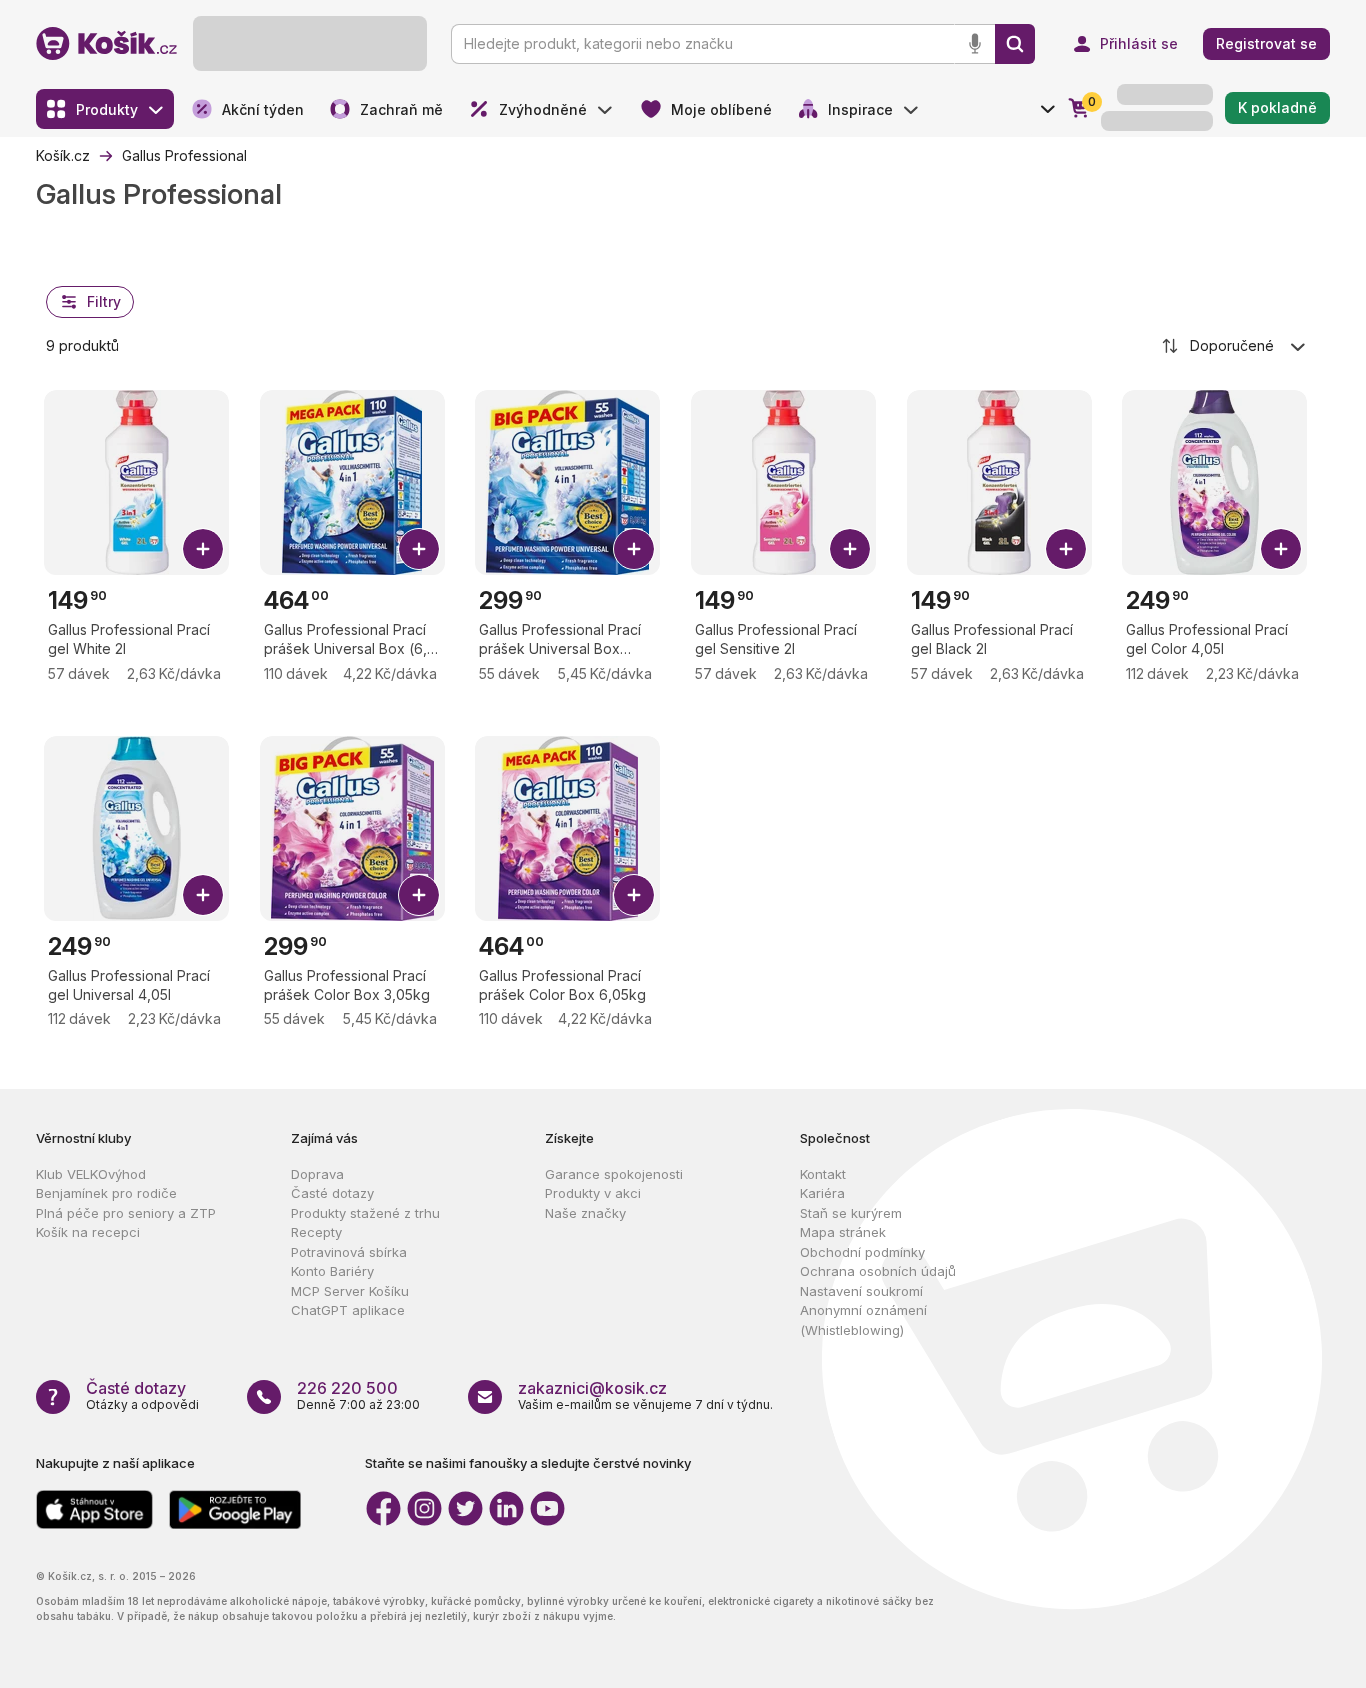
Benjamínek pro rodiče (106, 1193)
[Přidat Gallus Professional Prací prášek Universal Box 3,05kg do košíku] (634, 549)
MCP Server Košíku (350, 1291)
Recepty (316, 1232)
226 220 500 (347, 1388)
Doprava (317, 1174)
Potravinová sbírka (349, 1252)
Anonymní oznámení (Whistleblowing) (863, 1320)
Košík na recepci (88, 1232)
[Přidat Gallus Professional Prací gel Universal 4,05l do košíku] (203, 895)
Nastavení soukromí (861, 1291)
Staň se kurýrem (851, 1213)
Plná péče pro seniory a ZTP (126, 1213)
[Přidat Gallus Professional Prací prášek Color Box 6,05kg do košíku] (634, 895)
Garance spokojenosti (614, 1174)
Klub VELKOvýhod (91, 1174)
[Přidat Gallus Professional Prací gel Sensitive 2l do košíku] (850, 549)
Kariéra (822, 1193)
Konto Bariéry (332, 1271)
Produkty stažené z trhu (365, 1213)
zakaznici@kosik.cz (592, 1388)
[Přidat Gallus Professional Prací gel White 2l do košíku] (203, 549)
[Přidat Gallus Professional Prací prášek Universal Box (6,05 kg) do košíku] (419, 549)
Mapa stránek (843, 1232)
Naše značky (585, 1213)
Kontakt (823, 1174)
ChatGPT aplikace (348, 1310)
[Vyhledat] (1015, 44)
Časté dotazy (332, 1193)
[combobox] (1235, 346)
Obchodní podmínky (862, 1252)
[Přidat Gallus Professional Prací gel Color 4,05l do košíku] (1281, 549)
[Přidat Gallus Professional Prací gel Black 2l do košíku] (1066, 549)
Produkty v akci (593, 1193)
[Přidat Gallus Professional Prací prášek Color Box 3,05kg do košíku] (419, 895)
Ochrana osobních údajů (878, 1271)
